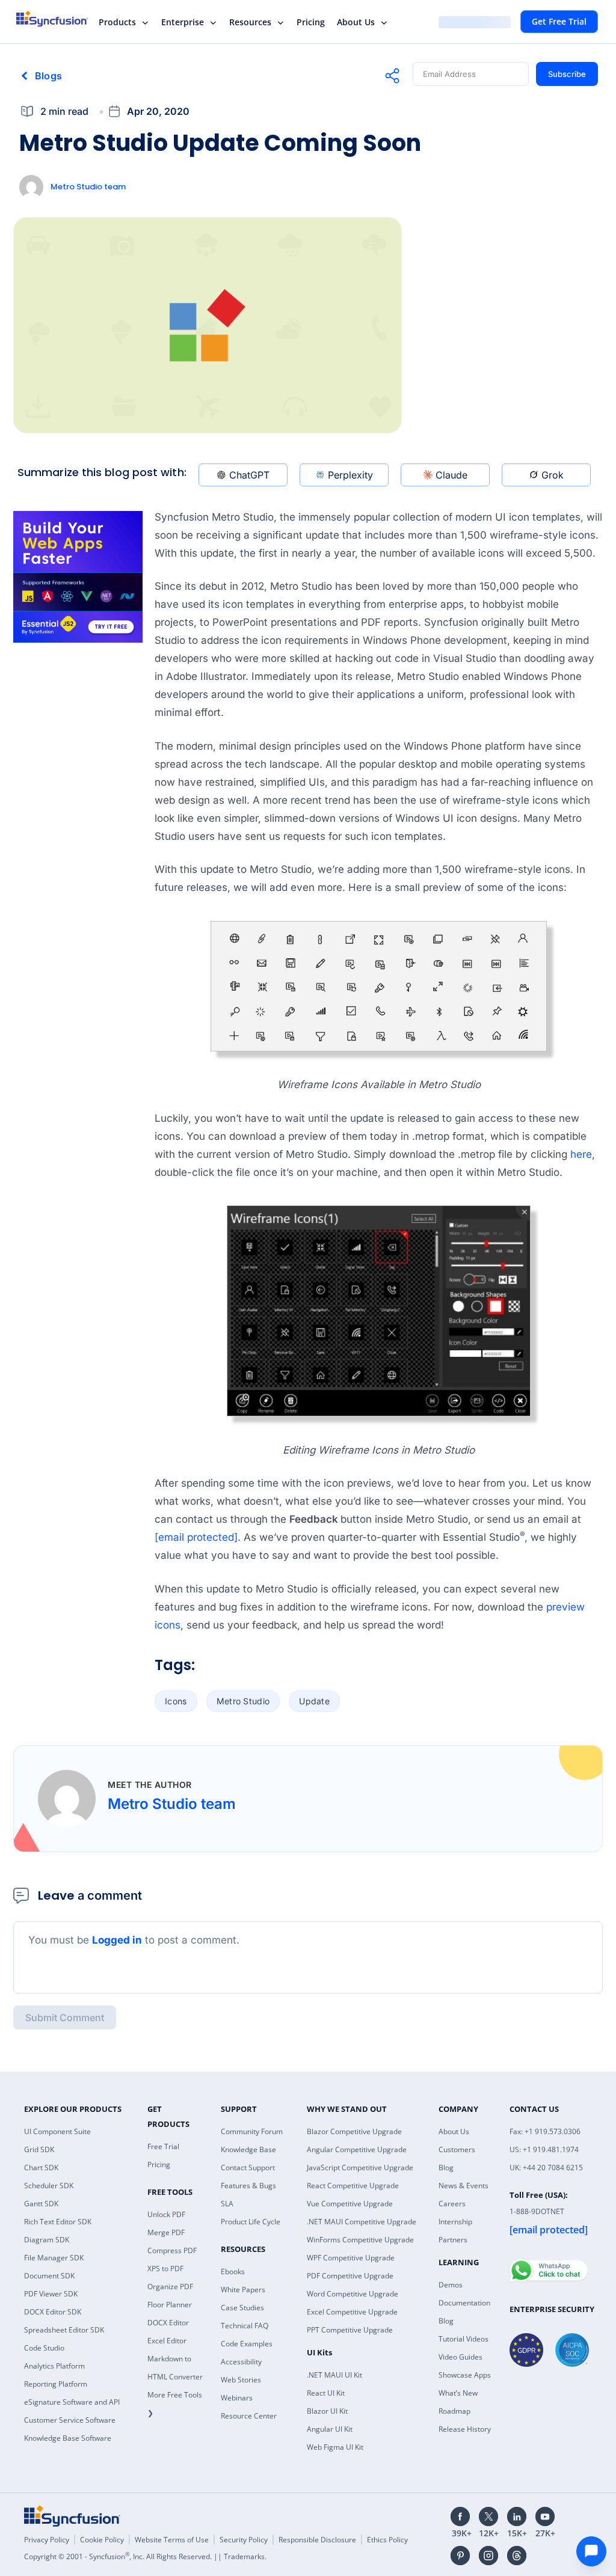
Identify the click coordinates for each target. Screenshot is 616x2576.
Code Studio (44, 2348)
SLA (227, 2204)
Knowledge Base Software (68, 2438)
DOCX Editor (168, 2323)
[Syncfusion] (72, 2516)
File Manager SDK (54, 2258)
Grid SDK (39, 2149)
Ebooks (233, 2272)
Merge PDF (166, 2232)
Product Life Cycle (251, 2222)
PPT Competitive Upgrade (350, 2330)
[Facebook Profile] (460, 2516)
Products (117, 22)
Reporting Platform (56, 2384)
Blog (446, 2168)
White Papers (243, 2290)
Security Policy (244, 2540)
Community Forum (252, 2131)
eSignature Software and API (72, 2402)
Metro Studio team (88, 187)
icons (176, 1701)
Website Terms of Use (172, 2540)
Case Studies (242, 2308)
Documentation (464, 2303)
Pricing (311, 22)
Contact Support (248, 2168)
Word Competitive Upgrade (353, 2294)
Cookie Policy (102, 2540)
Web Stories (241, 2380)
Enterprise (183, 22)
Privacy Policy (47, 2540)
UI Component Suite (57, 2131)
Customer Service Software (70, 2420)
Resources (250, 22)
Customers (457, 2149)
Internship (455, 2222)
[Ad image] (78, 577)
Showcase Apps (465, 2375)
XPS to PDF (165, 2269)
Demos (451, 2285)
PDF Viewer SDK (51, 2294)
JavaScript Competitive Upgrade (360, 2168)
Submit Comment (65, 2018)
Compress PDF (172, 2250)
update (314, 1701)
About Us (356, 22)
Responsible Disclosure (317, 2540)
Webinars (237, 2398)
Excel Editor (167, 2341)
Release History (465, 2429)
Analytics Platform (54, 2366)
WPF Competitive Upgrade (351, 2258)
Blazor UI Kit (327, 2411)
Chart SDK (41, 2168)
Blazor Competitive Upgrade (354, 2131)
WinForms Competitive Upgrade (360, 2240)
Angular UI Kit (330, 2429)
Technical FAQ (245, 2326)
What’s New (458, 2393)
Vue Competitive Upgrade (350, 2204)
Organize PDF (170, 2287)
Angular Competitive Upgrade (357, 2149)
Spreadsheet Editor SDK (64, 2330)
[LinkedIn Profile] (517, 2516)
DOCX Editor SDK (53, 2312)
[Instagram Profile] (488, 2556)
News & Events (464, 2186)
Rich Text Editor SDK (58, 2222)
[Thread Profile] (517, 2556)
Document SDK (49, 2276)
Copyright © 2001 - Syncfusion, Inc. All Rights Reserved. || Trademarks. (145, 2556)
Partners (453, 2240)
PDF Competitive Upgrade (350, 2276)
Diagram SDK (47, 2240)
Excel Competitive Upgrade (352, 2312)
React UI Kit (326, 2393)
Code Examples (247, 2344)
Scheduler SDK (49, 2186)
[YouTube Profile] (545, 2516)
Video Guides (460, 2357)
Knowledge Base (248, 2149)
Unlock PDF (166, 2214)
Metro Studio (243, 1701)
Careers (452, 2204)
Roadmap (454, 2411)
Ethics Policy (387, 2540)
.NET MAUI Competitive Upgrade (362, 2222)
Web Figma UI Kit (335, 2447)
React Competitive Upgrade (353, 2186)
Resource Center (249, 2416)
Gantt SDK (41, 2204)
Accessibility (241, 2362)
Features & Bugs (248, 2186)
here (581, 1154)
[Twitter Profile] (488, 2516)
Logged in (117, 1940)
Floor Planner (170, 2305)
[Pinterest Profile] (460, 2556)
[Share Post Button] (392, 76)
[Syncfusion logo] (60, 19)
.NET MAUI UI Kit (334, 2375)
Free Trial (163, 2146)
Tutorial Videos (464, 2339)
